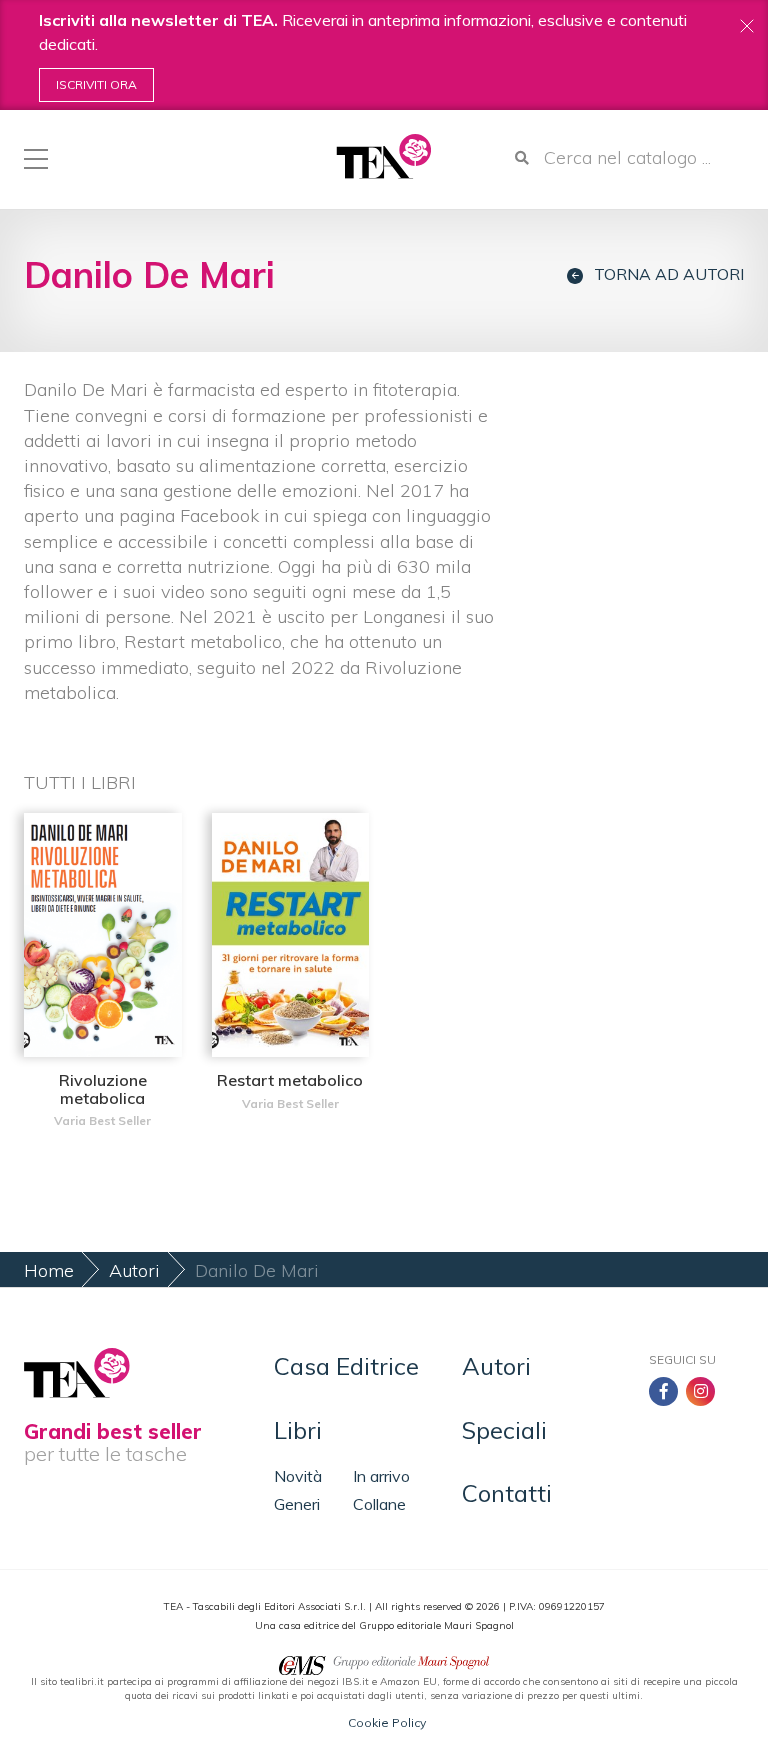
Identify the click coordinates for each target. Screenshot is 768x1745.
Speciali (504, 1430)
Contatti (507, 1493)
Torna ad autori (669, 274)
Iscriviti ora (96, 84)
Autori (134, 1270)
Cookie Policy (387, 1722)
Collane (379, 1504)
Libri (298, 1430)
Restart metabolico (290, 1080)
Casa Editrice (346, 1366)
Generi (297, 1504)
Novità (298, 1476)
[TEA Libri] (383, 156)
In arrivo (381, 1476)
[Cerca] (522, 158)
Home (49, 1270)
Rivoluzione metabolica (103, 1089)
